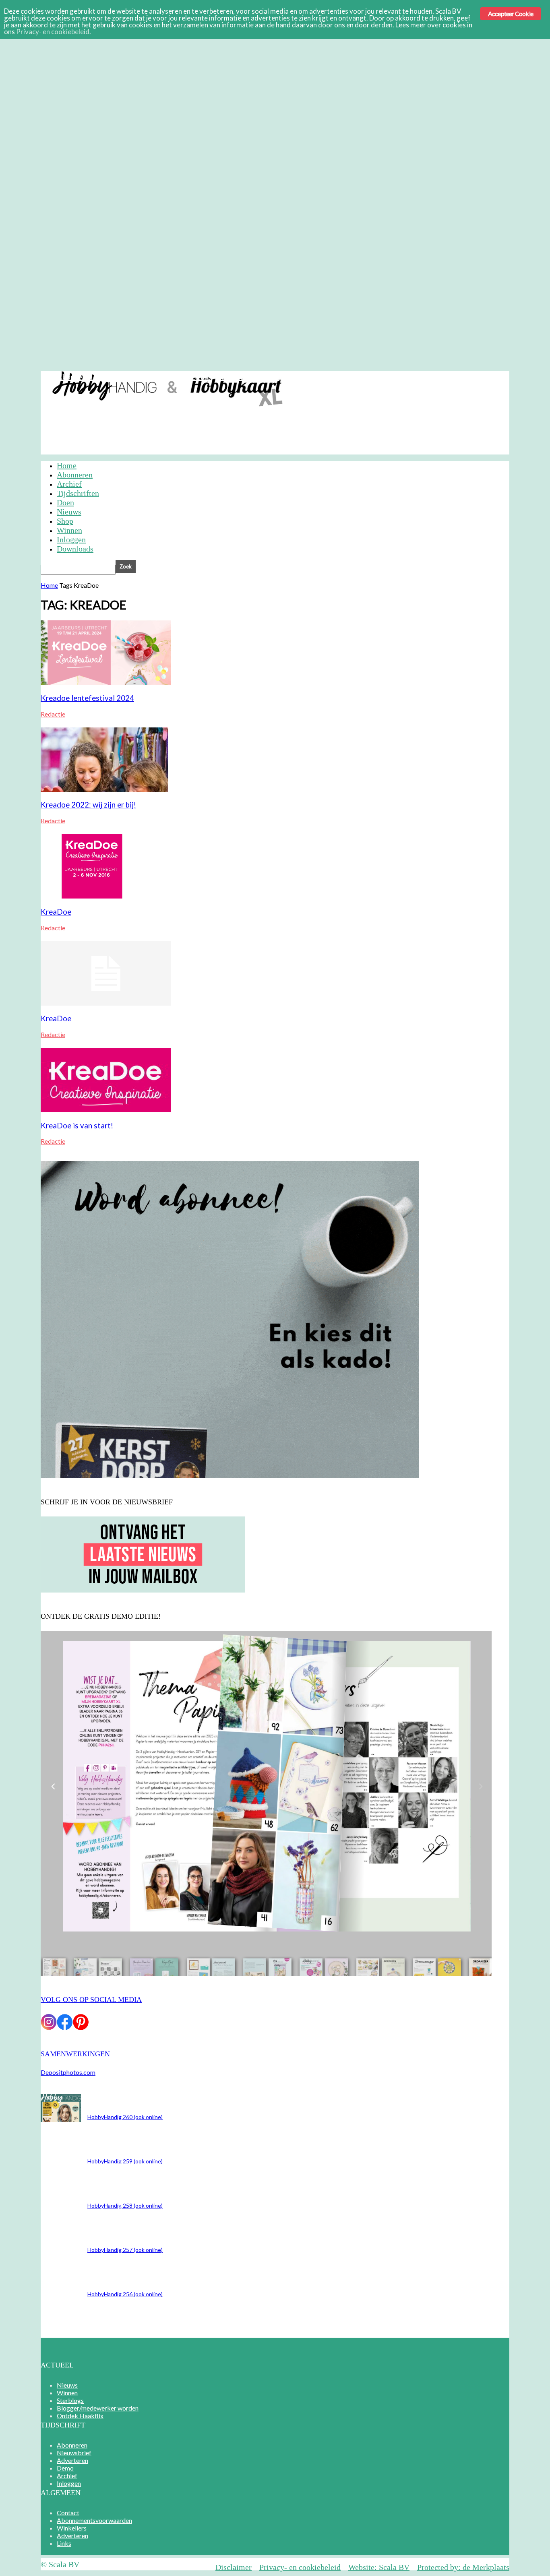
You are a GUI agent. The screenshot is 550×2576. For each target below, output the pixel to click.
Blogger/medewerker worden (98, 2408)
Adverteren (166, 377)
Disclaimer (234, 2567)
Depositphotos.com (68, 2072)
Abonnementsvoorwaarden (94, 2520)
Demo (201, 377)
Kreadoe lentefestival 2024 (87, 698)
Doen (65, 502)
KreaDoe (56, 912)
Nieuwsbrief (120, 377)
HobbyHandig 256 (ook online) (125, 2294)
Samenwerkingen (75, 2054)
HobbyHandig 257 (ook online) (125, 2250)
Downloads (75, 549)
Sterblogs (70, 2400)
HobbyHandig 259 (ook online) (125, 2161)
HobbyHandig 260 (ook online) (125, 2117)
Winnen (69, 530)
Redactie (53, 714)
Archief (231, 377)
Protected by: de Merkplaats (463, 2567)
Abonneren (75, 377)
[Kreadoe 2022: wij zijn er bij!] (104, 789)
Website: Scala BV (379, 2567)
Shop (65, 521)
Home (67, 465)
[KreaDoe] (93, 896)
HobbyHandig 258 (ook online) (125, 2205)
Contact (68, 2513)
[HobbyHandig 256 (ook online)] (61, 2119)
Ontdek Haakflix (80, 2416)
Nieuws (69, 512)
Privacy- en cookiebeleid (300, 2567)
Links (64, 2543)
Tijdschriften (78, 493)
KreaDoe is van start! (77, 1126)
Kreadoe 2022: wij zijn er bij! (88, 805)
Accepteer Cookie (511, 13)
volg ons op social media (91, 2000)
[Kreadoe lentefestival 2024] (106, 682)
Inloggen (265, 377)
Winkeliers (72, 2528)
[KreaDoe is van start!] (106, 1110)
